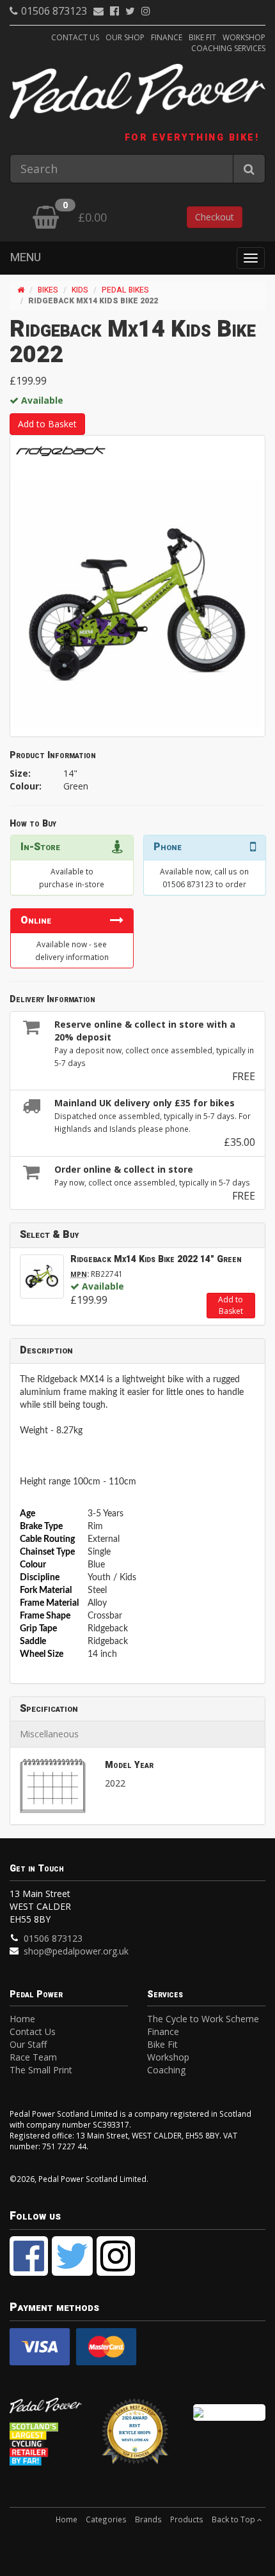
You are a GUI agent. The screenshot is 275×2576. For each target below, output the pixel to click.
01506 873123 (54, 11)
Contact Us (75, 37)
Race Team (33, 2057)
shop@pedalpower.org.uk (76, 1951)
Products (187, 2519)
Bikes (48, 290)
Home (22, 2019)
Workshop (244, 37)
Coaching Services (228, 48)
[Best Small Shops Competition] (229, 2412)
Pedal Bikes (125, 290)
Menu (26, 258)
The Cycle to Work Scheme (203, 2019)
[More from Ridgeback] (61, 451)
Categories (106, 2519)
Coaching (166, 2070)
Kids (80, 290)
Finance (167, 37)
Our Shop (125, 37)
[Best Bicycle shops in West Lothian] (137, 2437)
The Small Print (41, 2070)
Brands (148, 2519)
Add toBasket (231, 1305)
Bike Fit (202, 37)
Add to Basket (47, 424)
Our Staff (28, 2044)
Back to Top (234, 2519)
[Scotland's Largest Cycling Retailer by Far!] (46, 2443)
